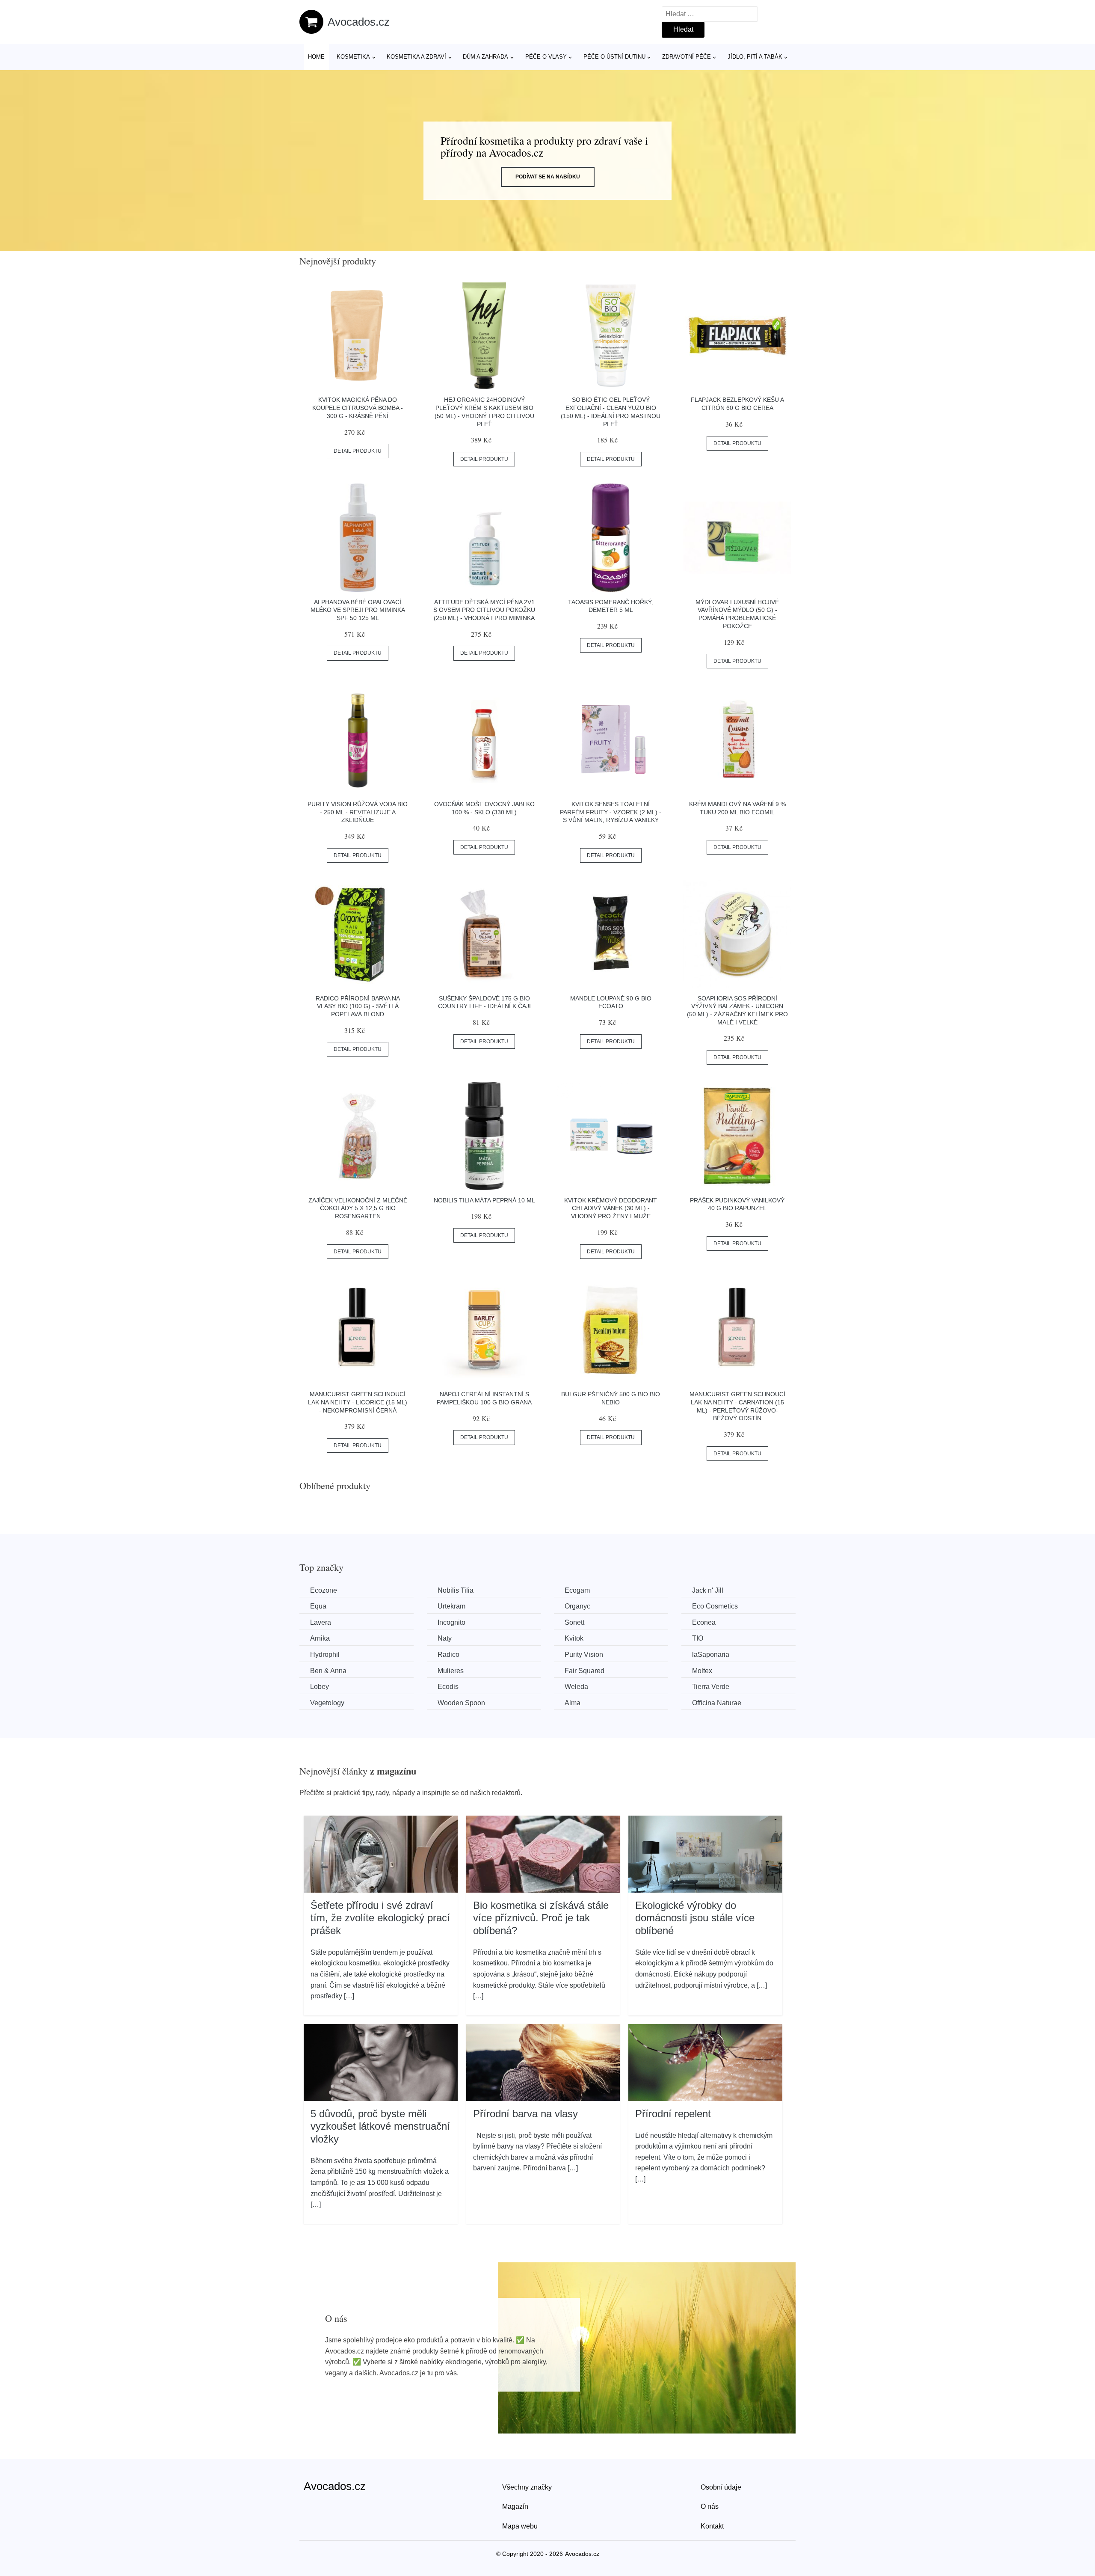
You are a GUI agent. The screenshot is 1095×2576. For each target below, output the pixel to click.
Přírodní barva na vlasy (525, 2114)
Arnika (320, 1638)
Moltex (702, 1671)
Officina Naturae (717, 1703)
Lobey (320, 1687)
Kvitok (574, 1638)
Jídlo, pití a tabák (755, 57)
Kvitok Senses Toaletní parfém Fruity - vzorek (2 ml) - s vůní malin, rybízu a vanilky (611, 812)
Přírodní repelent (673, 2114)
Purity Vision (584, 1655)
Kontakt (712, 2526)
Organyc (577, 1606)
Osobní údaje (721, 2487)
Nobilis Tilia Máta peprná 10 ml (484, 1200)
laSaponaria (711, 1655)
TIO (698, 1638)
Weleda (576, 1687)
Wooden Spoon (461, 1703)
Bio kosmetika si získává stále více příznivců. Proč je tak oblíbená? (541, 1918)
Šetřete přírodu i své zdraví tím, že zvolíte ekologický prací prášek (380, 1918)
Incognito (451, 1622)
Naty (445, 1638)
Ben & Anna (328, 1671)
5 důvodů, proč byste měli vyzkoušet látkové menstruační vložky (380, 2126)
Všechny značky (527, 2487)
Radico (448, 1655)
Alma (573, 1703)
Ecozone (324, 1590)
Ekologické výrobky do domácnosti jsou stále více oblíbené (695, 1918)
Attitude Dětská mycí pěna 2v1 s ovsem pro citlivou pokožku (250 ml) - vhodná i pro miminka (484, 610)
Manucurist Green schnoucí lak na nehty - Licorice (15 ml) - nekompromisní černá (358, 1402)
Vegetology (327, 1703)
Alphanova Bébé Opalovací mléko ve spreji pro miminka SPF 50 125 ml (358, 610)
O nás (710, 2506)
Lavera (321, 1622)
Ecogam (577, 1590)
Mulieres (451, 1671)
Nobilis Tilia (456, 1590)
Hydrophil (325, 1655)
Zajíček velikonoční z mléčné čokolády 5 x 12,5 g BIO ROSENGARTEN (358, 1208)
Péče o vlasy (546, 57)
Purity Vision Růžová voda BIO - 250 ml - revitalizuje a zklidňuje (358, 812)
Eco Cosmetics (715, 1606)
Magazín (515, 2506)
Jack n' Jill (708, 1590)
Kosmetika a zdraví (416, 57)
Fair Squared (584, 1671)
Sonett (574, 1622)
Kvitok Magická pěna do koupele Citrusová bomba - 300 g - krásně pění (358, 408)
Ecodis (448, 1687)
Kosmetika (353, 57)
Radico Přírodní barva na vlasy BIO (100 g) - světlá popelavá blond (358, 1006)
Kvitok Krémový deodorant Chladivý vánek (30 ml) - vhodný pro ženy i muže (611, 1208)
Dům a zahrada (485, 57)
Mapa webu (520, 2526)
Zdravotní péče (687, 57)
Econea (704, 1622)
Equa (318, 1606)
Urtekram (451, 1606)
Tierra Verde (711, 1687)
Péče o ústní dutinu (614, 57)
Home (316, 57)
